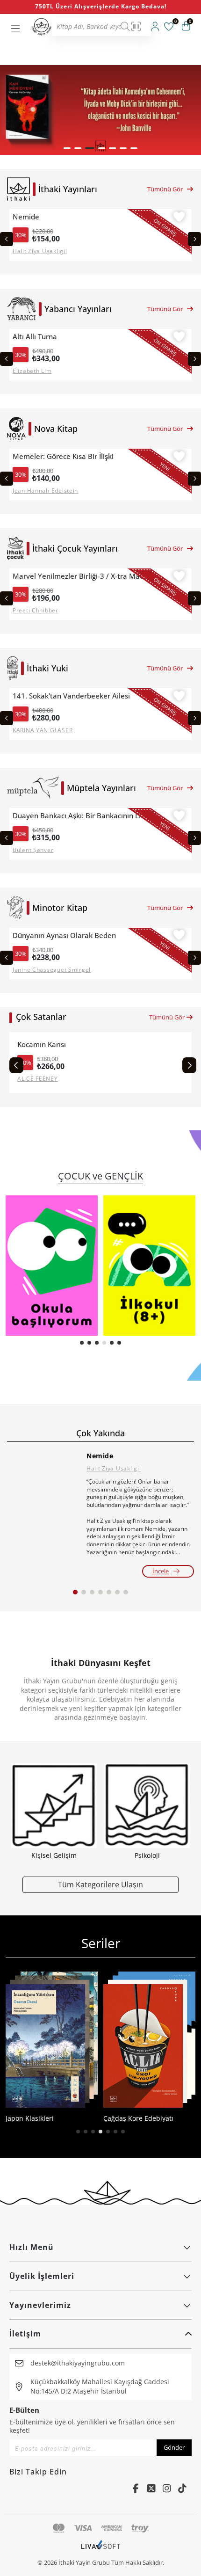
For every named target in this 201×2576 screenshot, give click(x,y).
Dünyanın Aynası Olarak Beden (64, 935)
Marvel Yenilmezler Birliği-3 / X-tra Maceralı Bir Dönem (82, 576)
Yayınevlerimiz (40, 2305)
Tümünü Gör (165, 189)
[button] (67, 148)
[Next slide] (194, 239)
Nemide (26, 217)
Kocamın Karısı (42, 1044)
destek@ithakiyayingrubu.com (78, 2363)
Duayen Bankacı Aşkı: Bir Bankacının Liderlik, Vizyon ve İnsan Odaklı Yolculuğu (82, 816)
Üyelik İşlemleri (42, 2276)
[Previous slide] (7, 239)
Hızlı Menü (32, 2247)
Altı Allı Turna (35, 337)
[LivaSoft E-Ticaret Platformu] (101, 2549)
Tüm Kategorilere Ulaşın (100, 1884)
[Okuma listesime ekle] (179, 218)
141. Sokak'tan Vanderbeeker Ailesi (71, 696)
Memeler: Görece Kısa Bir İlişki (63, 456)
